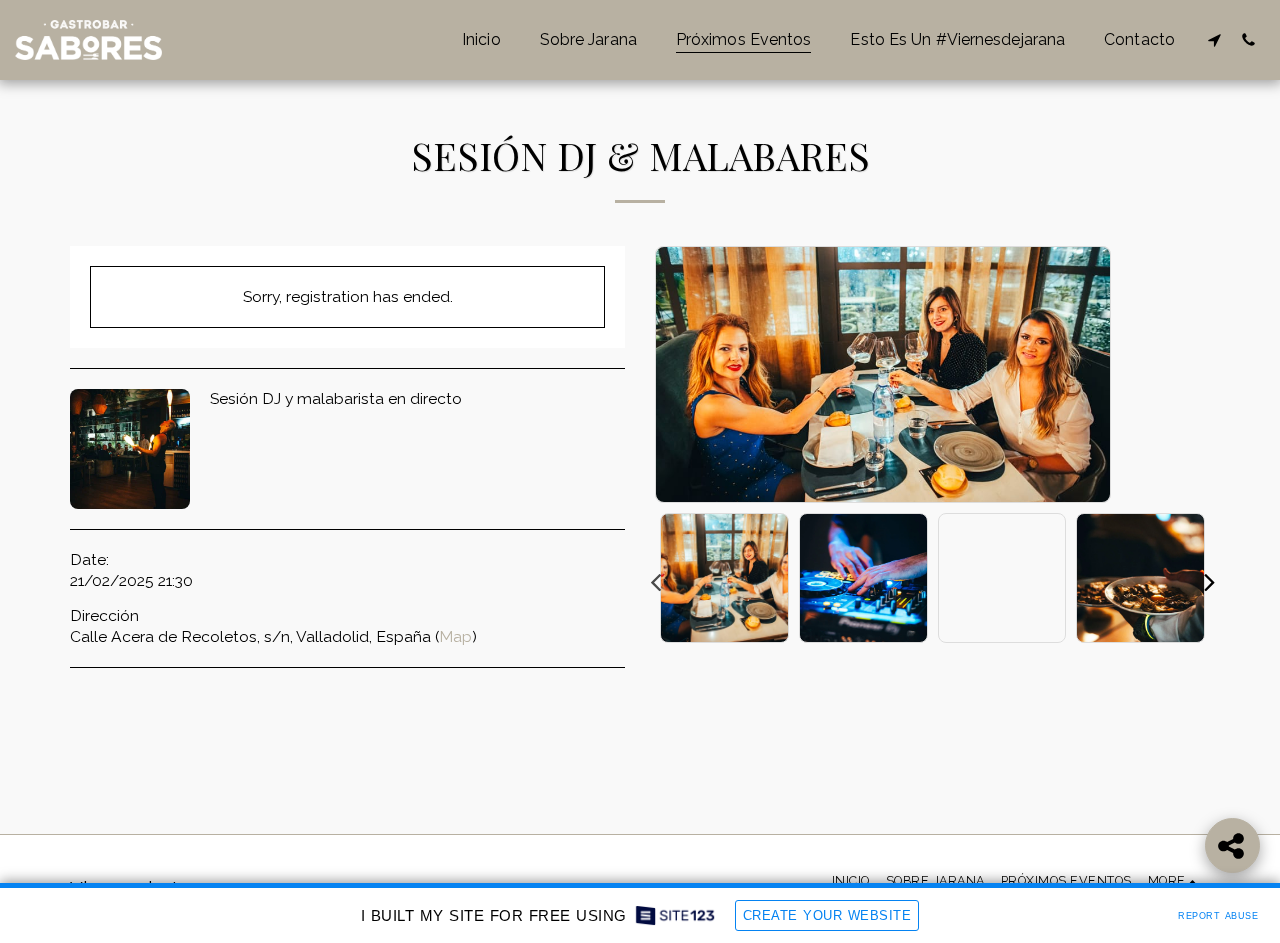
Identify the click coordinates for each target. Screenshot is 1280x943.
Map (455, 636)
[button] (1214, 39)
